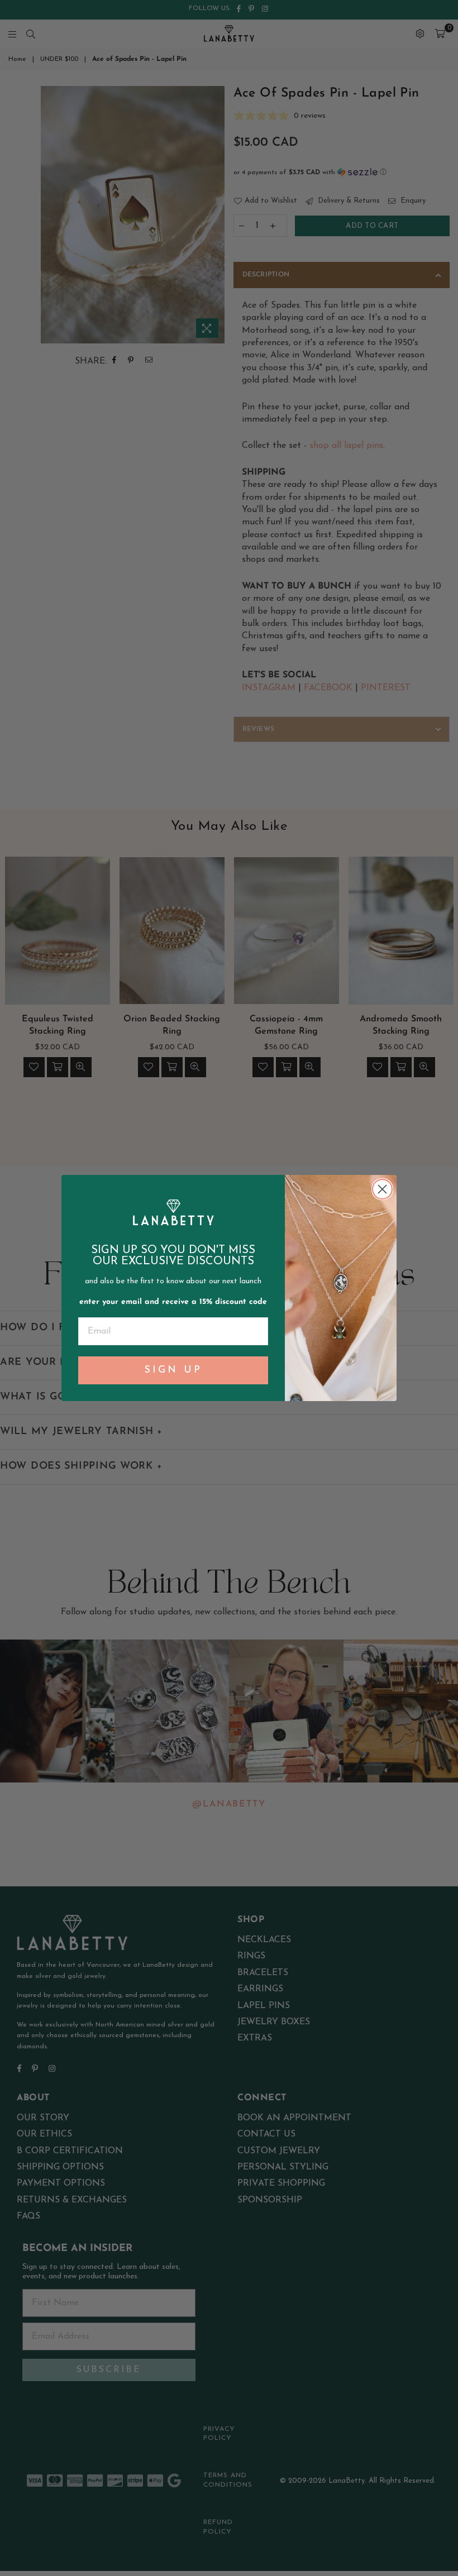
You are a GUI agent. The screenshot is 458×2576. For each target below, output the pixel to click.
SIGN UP (173, 1370)
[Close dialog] (382, 1189)
